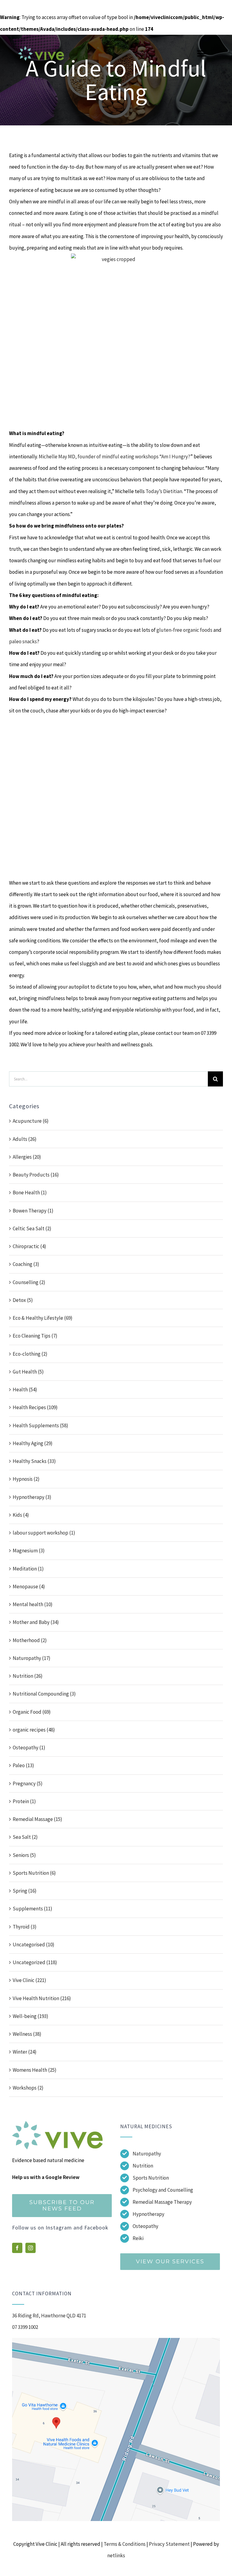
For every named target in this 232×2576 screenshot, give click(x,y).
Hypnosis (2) (26, 1479)
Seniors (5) (24, 1855)
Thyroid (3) (25, 1927)
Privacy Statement (169, 2544)
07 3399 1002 (25, 2327)
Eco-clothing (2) (30, 1354)
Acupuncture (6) (31, 1121)
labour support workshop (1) (44, 1533)
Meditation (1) (28, 1569)
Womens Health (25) (35, 2070)
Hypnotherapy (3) (32, 1497)
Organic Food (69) (32, 1712)
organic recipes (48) (34, 1730)
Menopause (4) (29, 1587)
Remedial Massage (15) (37, 1819)
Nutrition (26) (28, 1676)
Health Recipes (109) (35, 1407)
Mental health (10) (33, 1604)
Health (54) (25, 1390)
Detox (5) (23, 1300)
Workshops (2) (28, 2088)
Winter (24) (25, 2052)
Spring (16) (25, 1891)
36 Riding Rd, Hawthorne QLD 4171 (49, 2316)
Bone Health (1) (30, 1193)
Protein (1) (24, 1801)
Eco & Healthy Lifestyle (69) (43, 1318)
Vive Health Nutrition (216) (42, 1998)
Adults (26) (25, 1139)
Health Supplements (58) (40, 1425)
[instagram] (31, 2248)
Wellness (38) (27, 2034)
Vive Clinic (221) (29, 1980)
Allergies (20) (27, 1157)
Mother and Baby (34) (36, 1622)
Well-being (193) (31, 2016)
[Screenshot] (116, 2340)
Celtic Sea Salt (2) (32, 1228)
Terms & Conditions (125, 2544)
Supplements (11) (32, 1909)
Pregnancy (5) (28, 1784)
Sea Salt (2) (25, 1837)
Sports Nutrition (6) (34, 1873)
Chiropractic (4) (29, 1246)
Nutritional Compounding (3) (44, 1694)
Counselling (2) (29, 1282)
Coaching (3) (26, 1264)
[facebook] (17, 2248)
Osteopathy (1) (29, 1748)
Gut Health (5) (28, 1372)
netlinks (116, 2555)
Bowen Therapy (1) (33, 1211)
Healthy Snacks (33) (34, 1461)
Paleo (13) (23, 1765)
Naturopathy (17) (32, 1658)
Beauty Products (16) (36, 1175)
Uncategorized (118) (35, 1962)
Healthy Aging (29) (33, 1443)
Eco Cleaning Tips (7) (35, 1336)
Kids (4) (21, 1515)
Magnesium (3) (29, 1551)
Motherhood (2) (30, 1640)
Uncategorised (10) (34, 1945)
